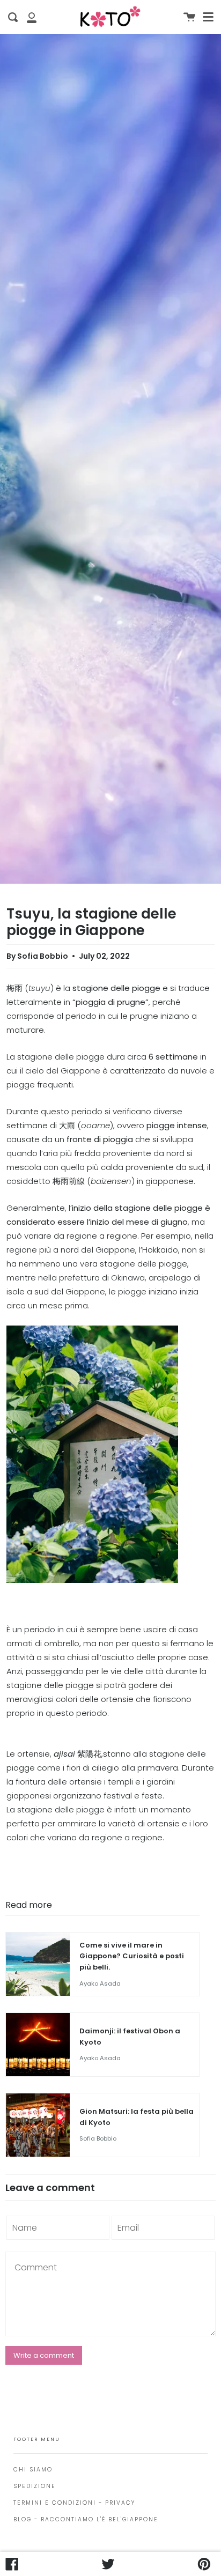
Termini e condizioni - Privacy (74, 2503)
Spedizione (35, 2486)
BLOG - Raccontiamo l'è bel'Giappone (86, 2519)
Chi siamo (33, 2470)
